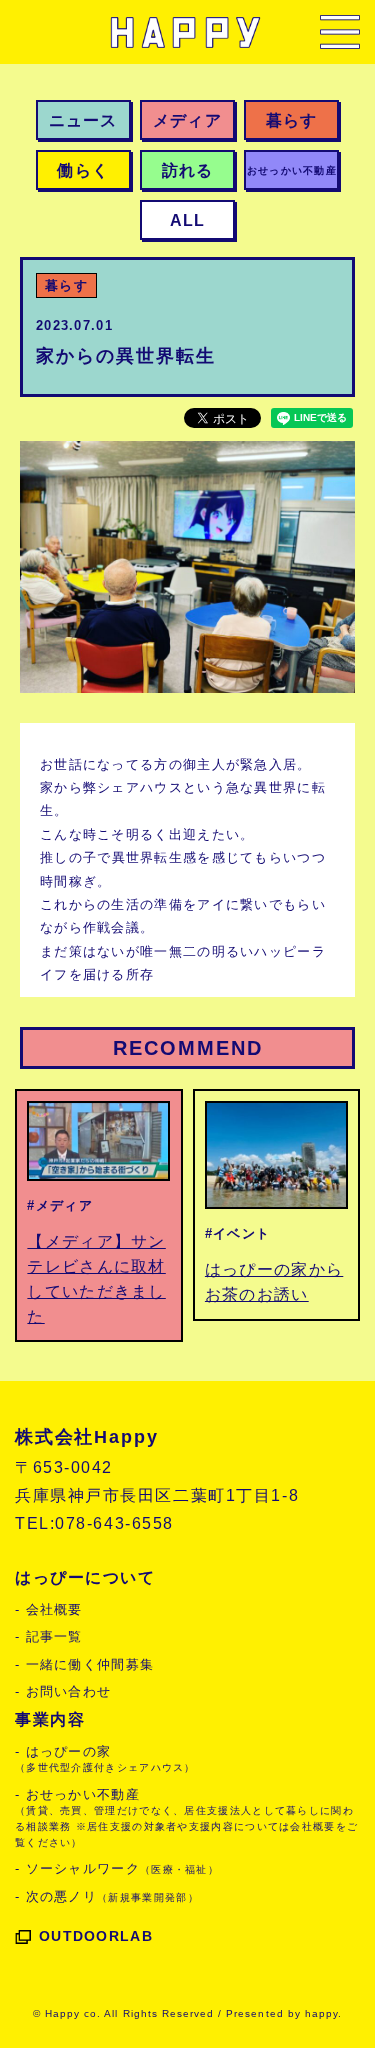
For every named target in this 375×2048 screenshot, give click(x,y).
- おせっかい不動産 (186, 1817)
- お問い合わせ (63, 1691)
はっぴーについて (85, 1577)
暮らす (66, 285)
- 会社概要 (49, 1609)
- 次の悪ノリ (107, 1896)
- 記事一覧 (49, 1636)
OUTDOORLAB (96, 1936)
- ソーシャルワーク (117, 1868)
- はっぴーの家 (105, 1759)
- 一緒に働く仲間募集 (84, 1664)
